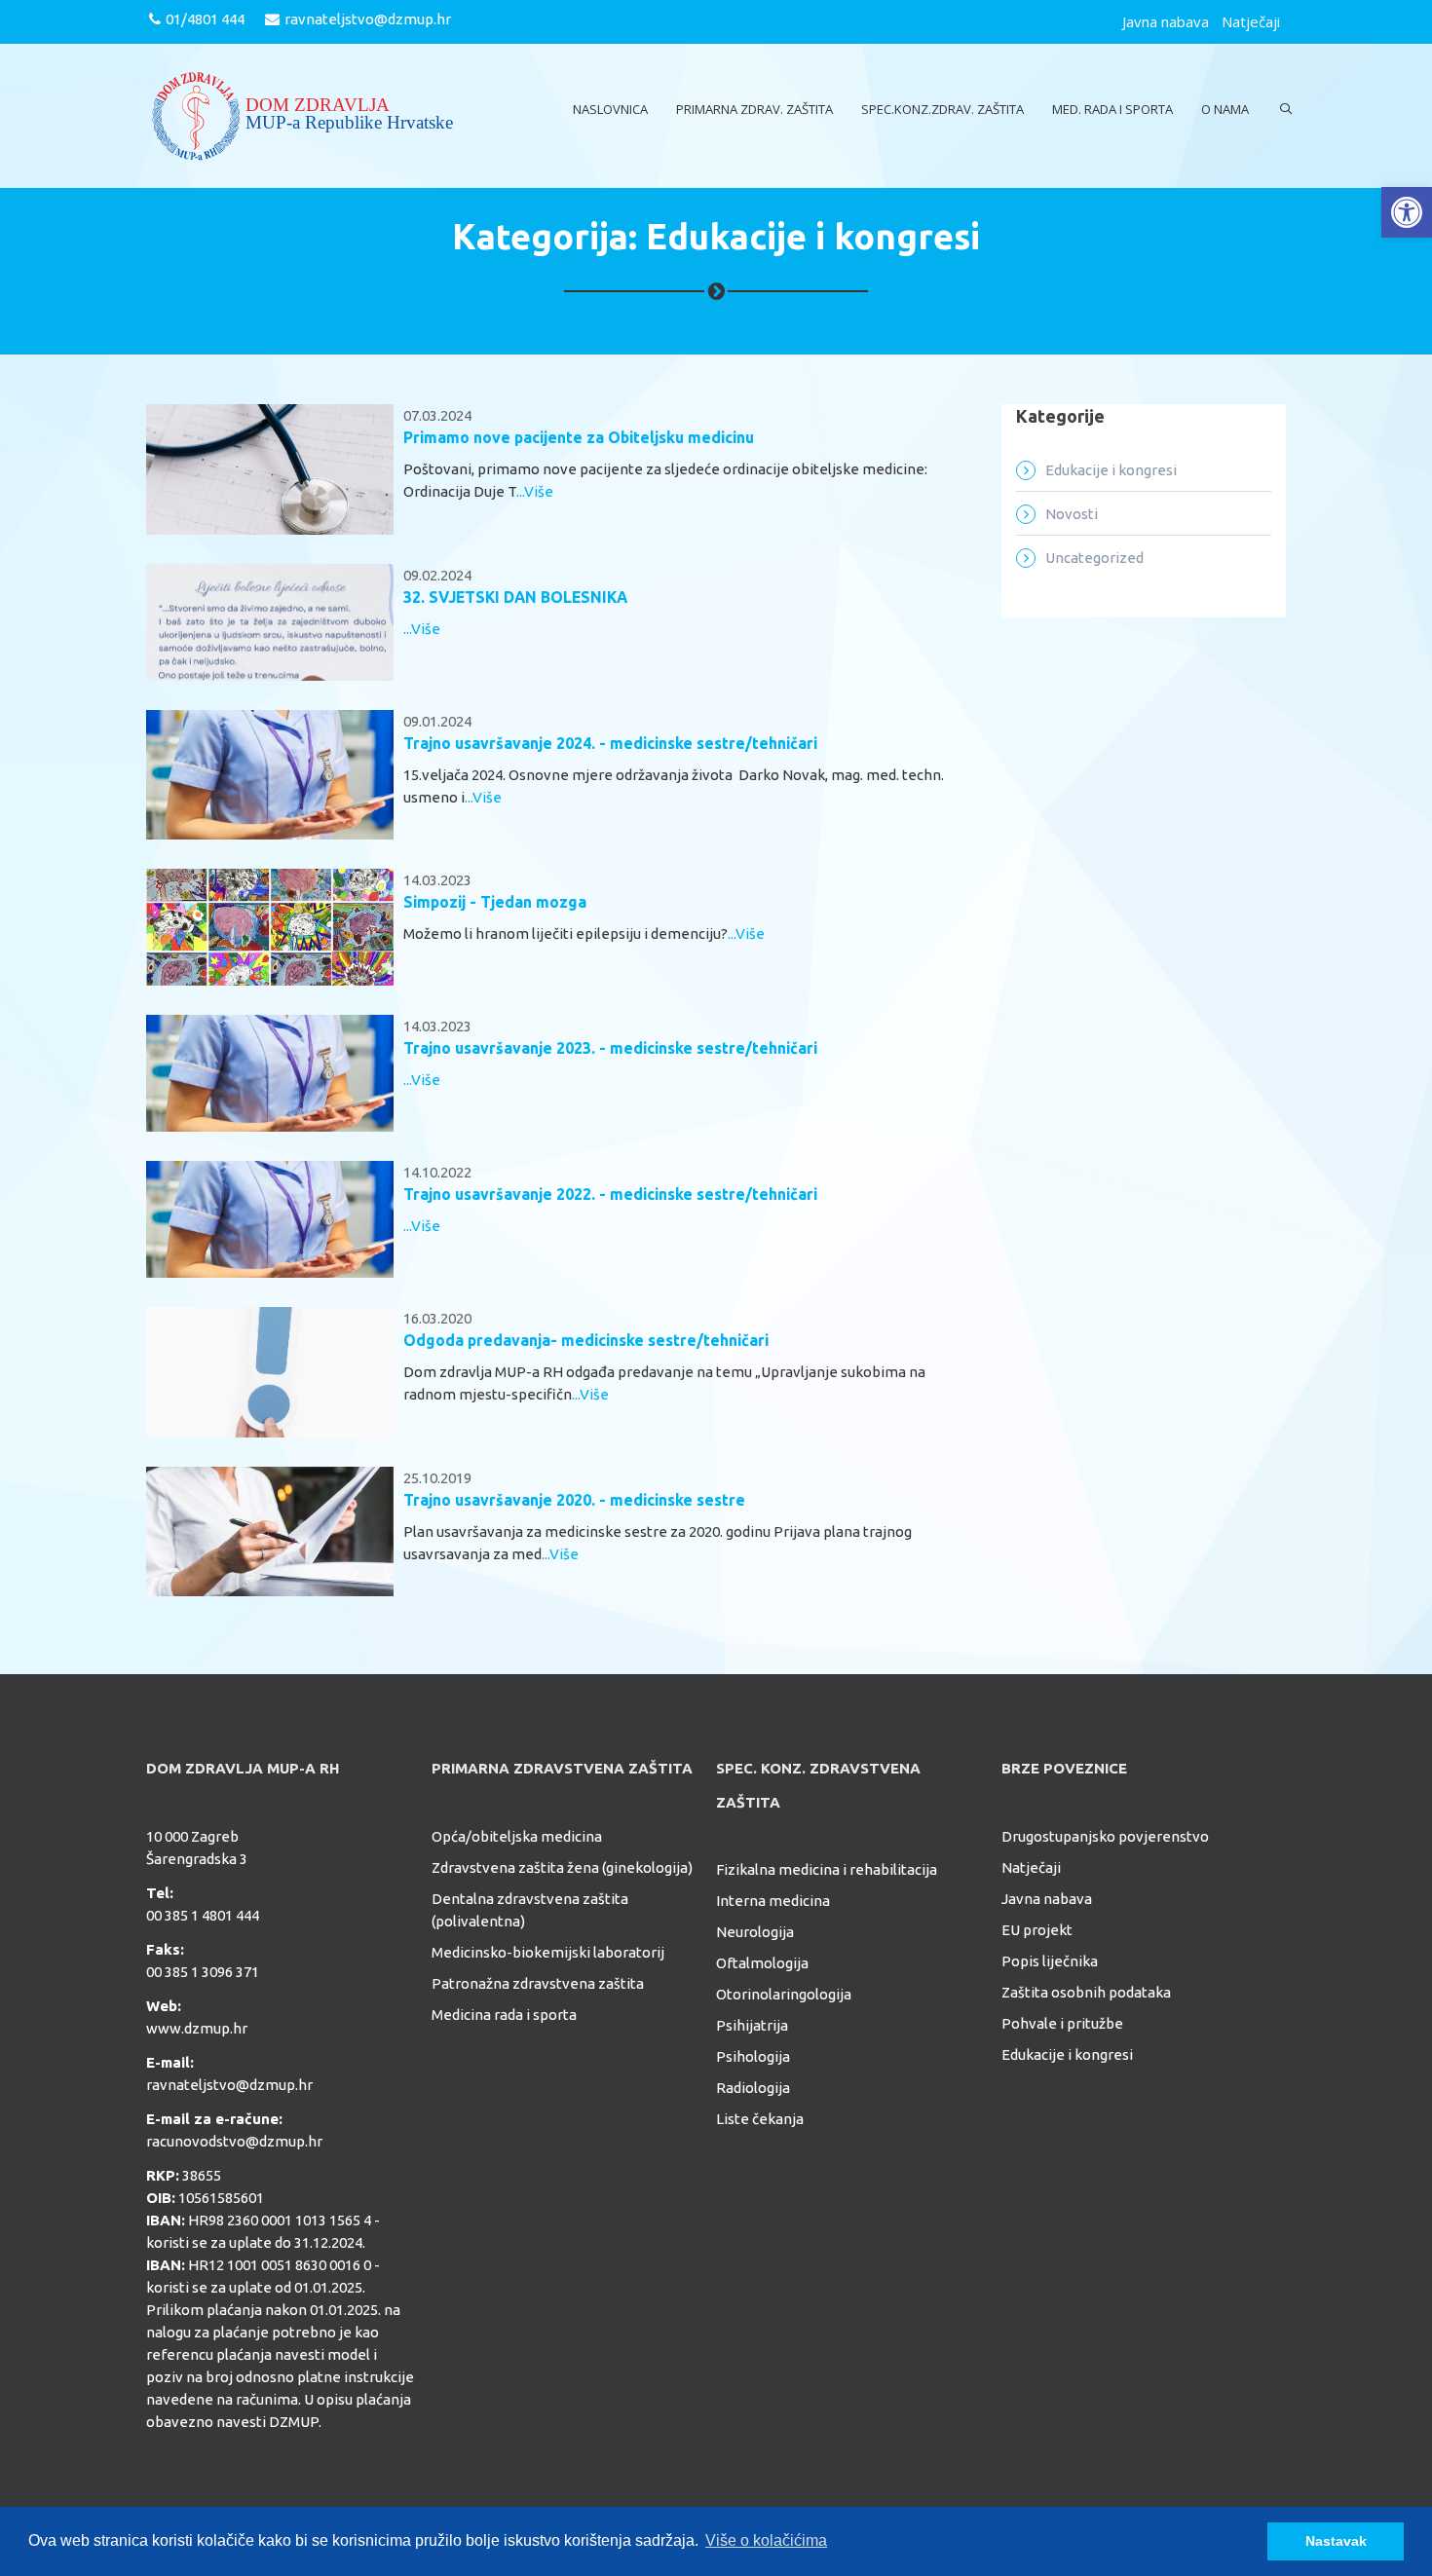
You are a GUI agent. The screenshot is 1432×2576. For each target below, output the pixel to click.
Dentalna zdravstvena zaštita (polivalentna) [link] (530, 1910)
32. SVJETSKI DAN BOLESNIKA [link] (515, 597)
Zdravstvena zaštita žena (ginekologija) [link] (562, 1867)
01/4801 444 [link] (205, 19)
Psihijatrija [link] (752, 2025)
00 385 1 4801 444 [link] (203, 1915)
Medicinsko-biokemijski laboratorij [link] (548, 1952)
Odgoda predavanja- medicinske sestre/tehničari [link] (586, 1340)
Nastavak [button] (1336, 2541)
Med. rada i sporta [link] (1112, 109)
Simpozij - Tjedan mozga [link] (495, 902)
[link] (1407, 212)
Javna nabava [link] (1166, 21)
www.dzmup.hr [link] (197, 2028)
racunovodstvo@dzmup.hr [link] (234, 2141)
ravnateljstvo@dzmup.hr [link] (368, 19)
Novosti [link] (1072, 514)
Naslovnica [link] (610, 109)
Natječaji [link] (1251, 21)
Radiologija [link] (753, 2088)
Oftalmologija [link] (762, 1963)
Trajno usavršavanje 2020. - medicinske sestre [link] (574, 1500)
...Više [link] (535, 491)
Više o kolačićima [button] (766, 2540)
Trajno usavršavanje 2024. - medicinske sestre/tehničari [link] (610, 743)
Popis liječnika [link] (1050, 1961)
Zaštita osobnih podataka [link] (1086, 1992)
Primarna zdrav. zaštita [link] (754, 109)
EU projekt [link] (1037, 1930)
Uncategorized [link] (1094, 558)
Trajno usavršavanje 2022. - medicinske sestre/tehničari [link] (610, 1194)
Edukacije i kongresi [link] (1111, 470)
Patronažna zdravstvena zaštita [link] (538, 1983)
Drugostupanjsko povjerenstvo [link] (1105, 1836)
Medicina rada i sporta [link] (504, 2015)
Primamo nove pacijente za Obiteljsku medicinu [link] (579, 437)
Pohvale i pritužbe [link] (1062, 2023)
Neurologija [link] (755, 1932)
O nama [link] (1225, 109)
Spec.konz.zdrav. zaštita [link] (942, 109)
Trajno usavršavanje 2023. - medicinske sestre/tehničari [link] (610, 1048)
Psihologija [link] (753, 2056)
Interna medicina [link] (773, 1901)
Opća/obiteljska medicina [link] (517, 1836)
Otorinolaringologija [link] (784, 1994)
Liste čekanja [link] (760, 2119)
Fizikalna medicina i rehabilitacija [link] (827, 1869)
